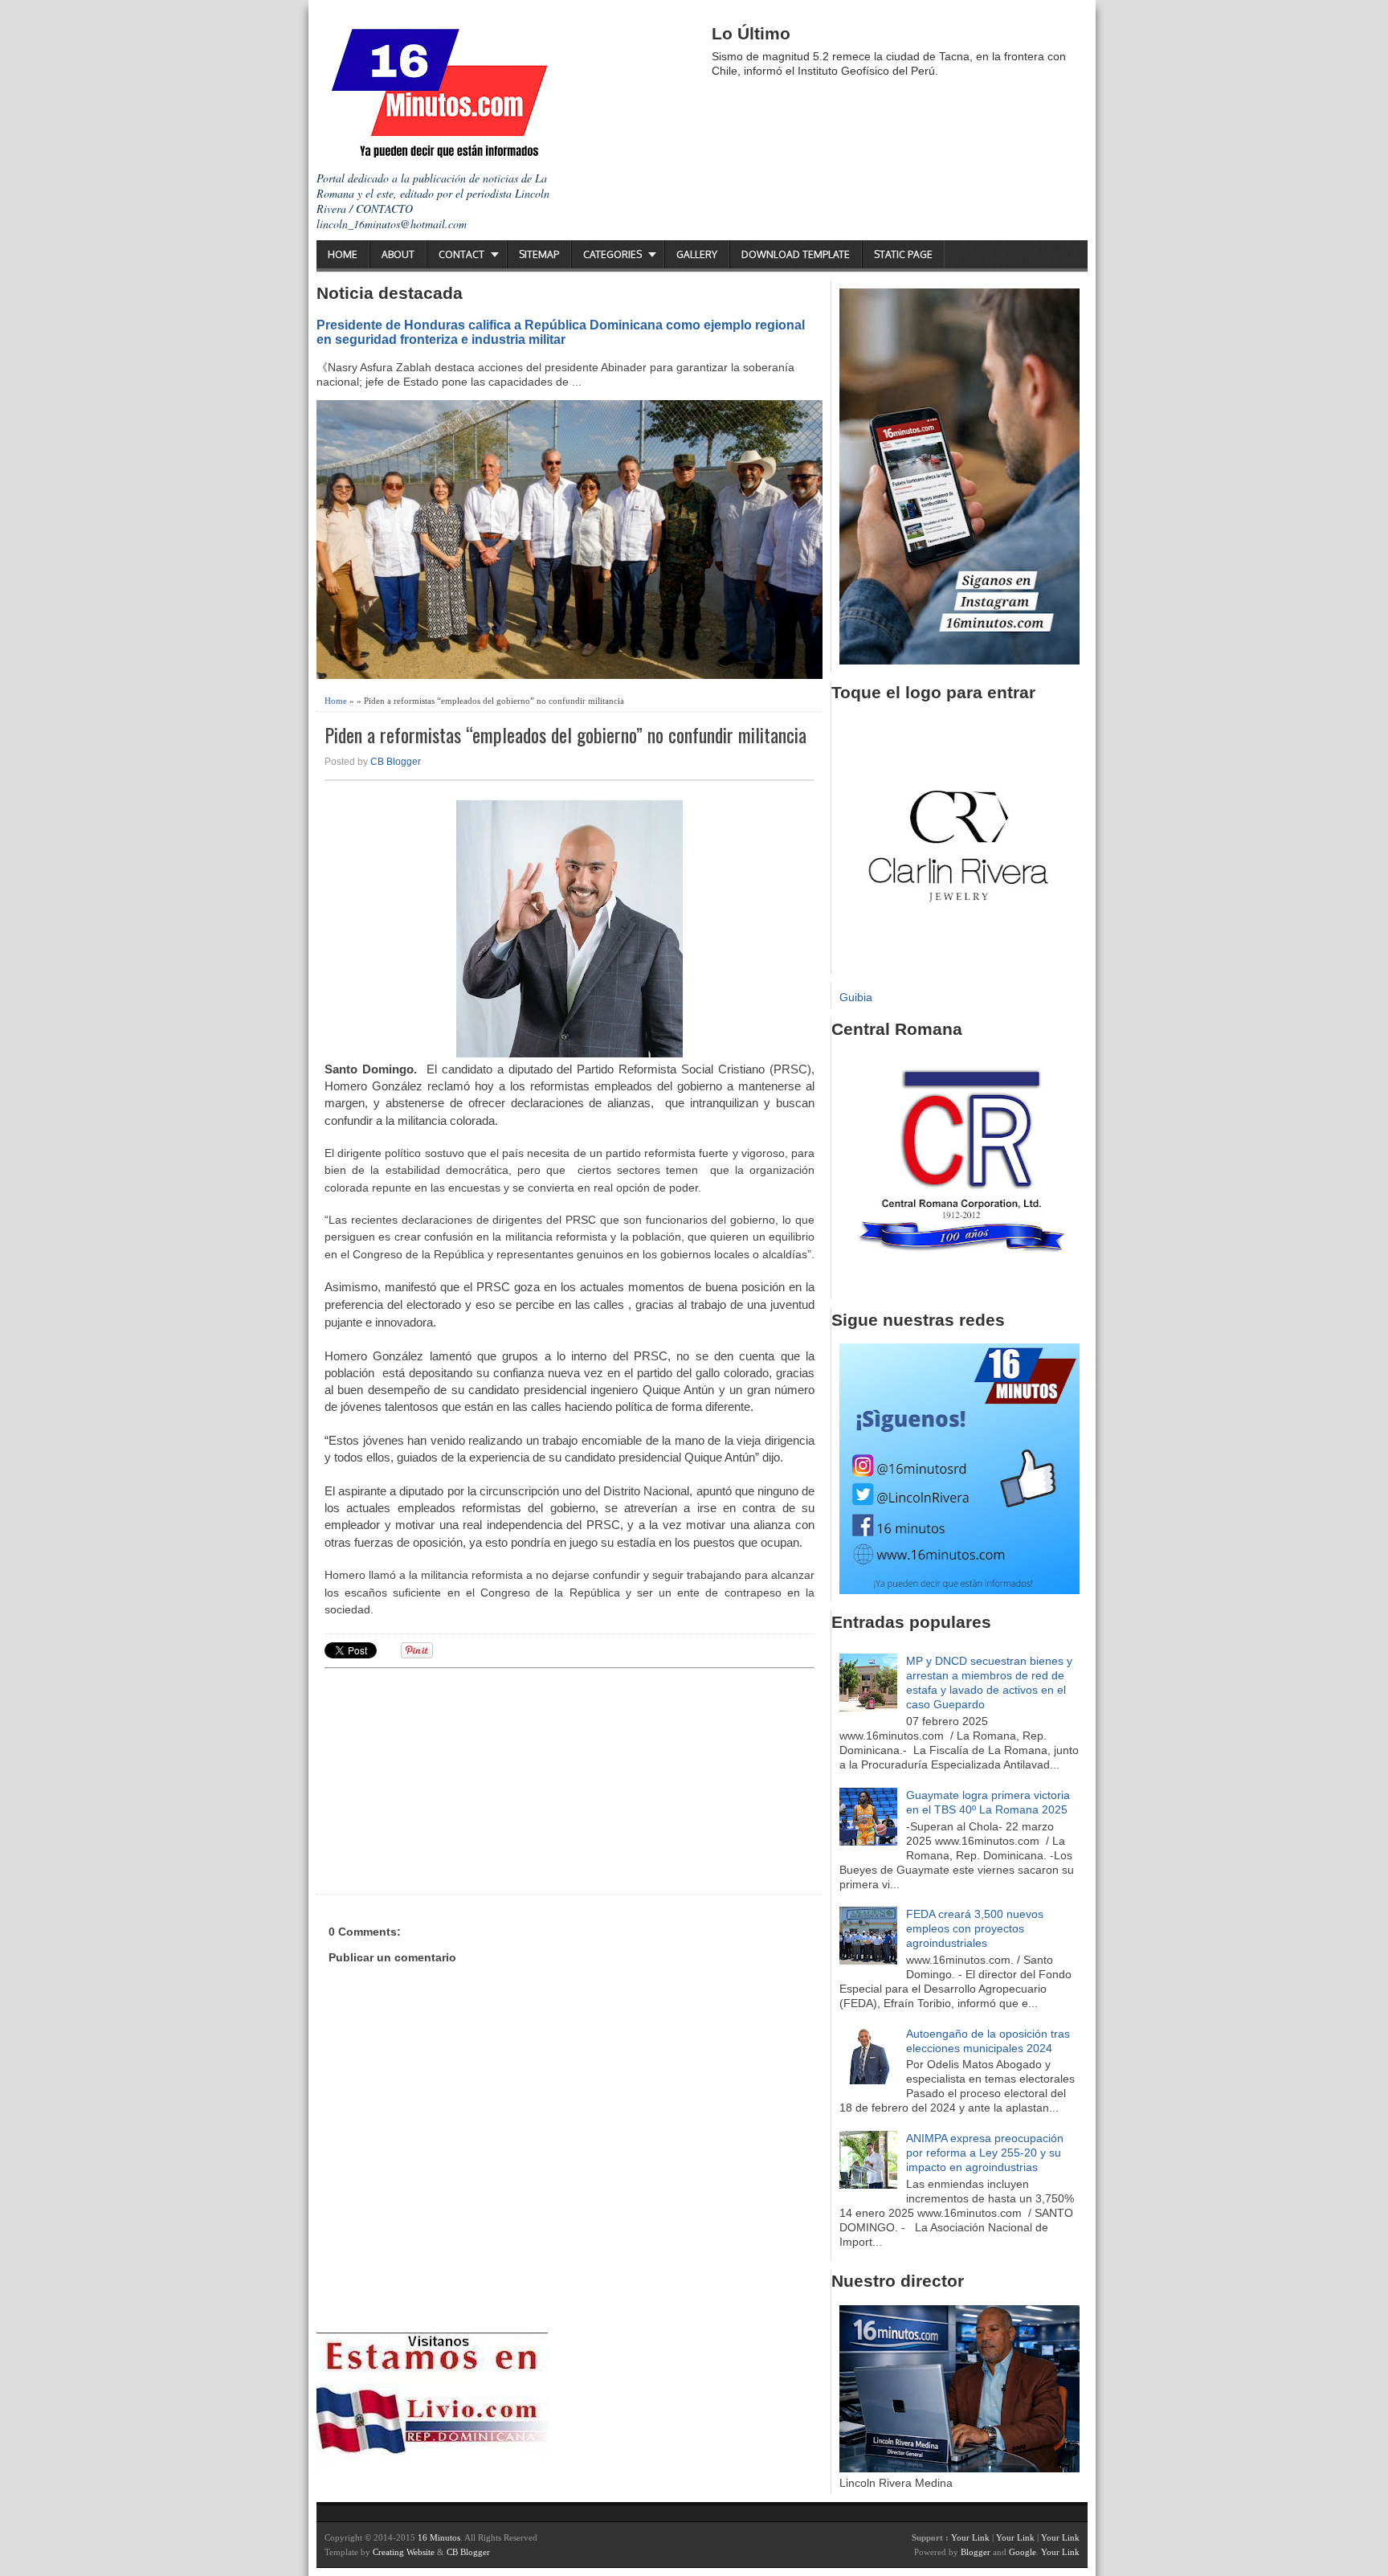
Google (1023, 2552)
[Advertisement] (449, 1779)
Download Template (796, 254)
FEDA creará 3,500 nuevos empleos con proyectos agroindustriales (975, 1928)
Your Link (970, 2537)
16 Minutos (439, 2537)
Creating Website (404, 2552)
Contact (461, 254)
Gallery (697, 254)
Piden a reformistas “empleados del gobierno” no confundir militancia (565, 735)
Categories (612, 254)
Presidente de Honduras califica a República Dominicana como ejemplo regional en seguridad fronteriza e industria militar (561, 332)
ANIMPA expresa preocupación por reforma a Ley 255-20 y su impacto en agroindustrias (985, 2153)
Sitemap (539, 254)
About (398, 254)
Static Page (903, 254)
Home (343, 254)
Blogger (976, 2552)
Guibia (856, 997)
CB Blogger (396, 762)
